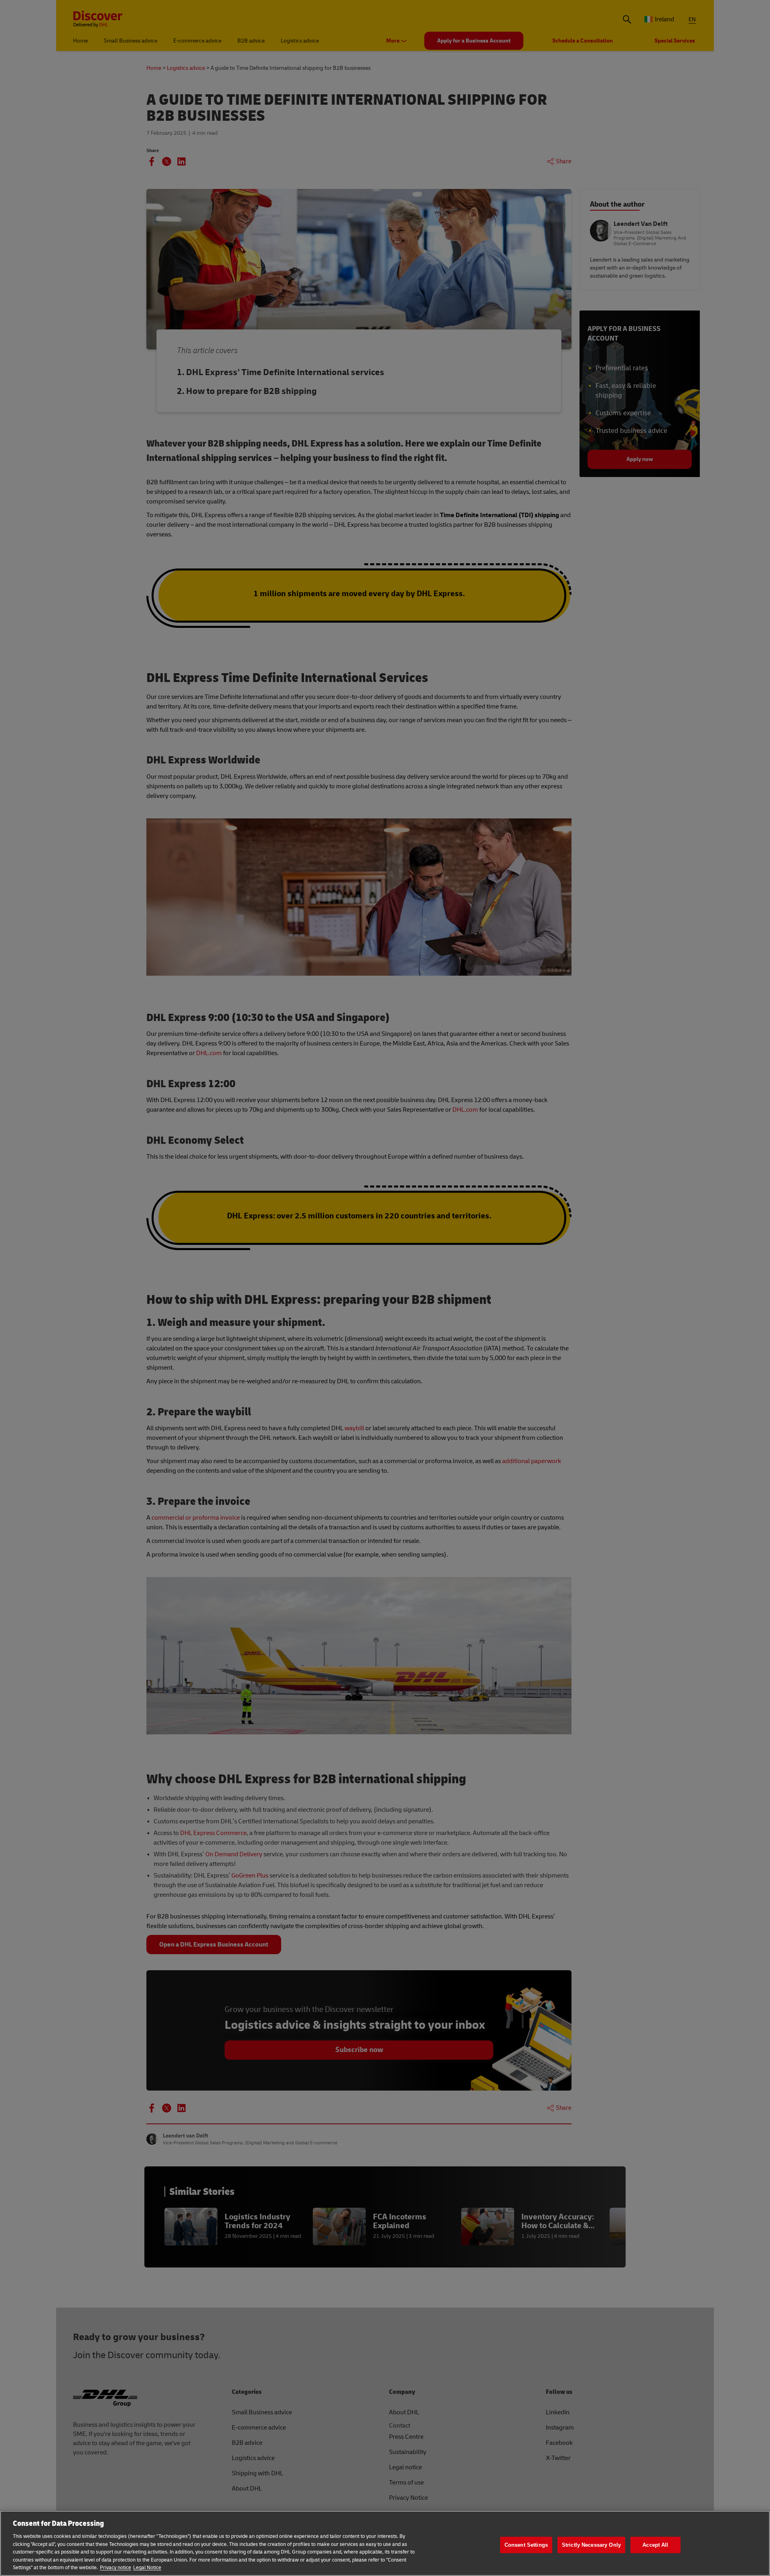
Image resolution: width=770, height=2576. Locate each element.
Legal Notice (147, 2568)
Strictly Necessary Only (591, 2545)
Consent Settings (526, 2545)
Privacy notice (115, 2568)
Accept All (655, 2545)
